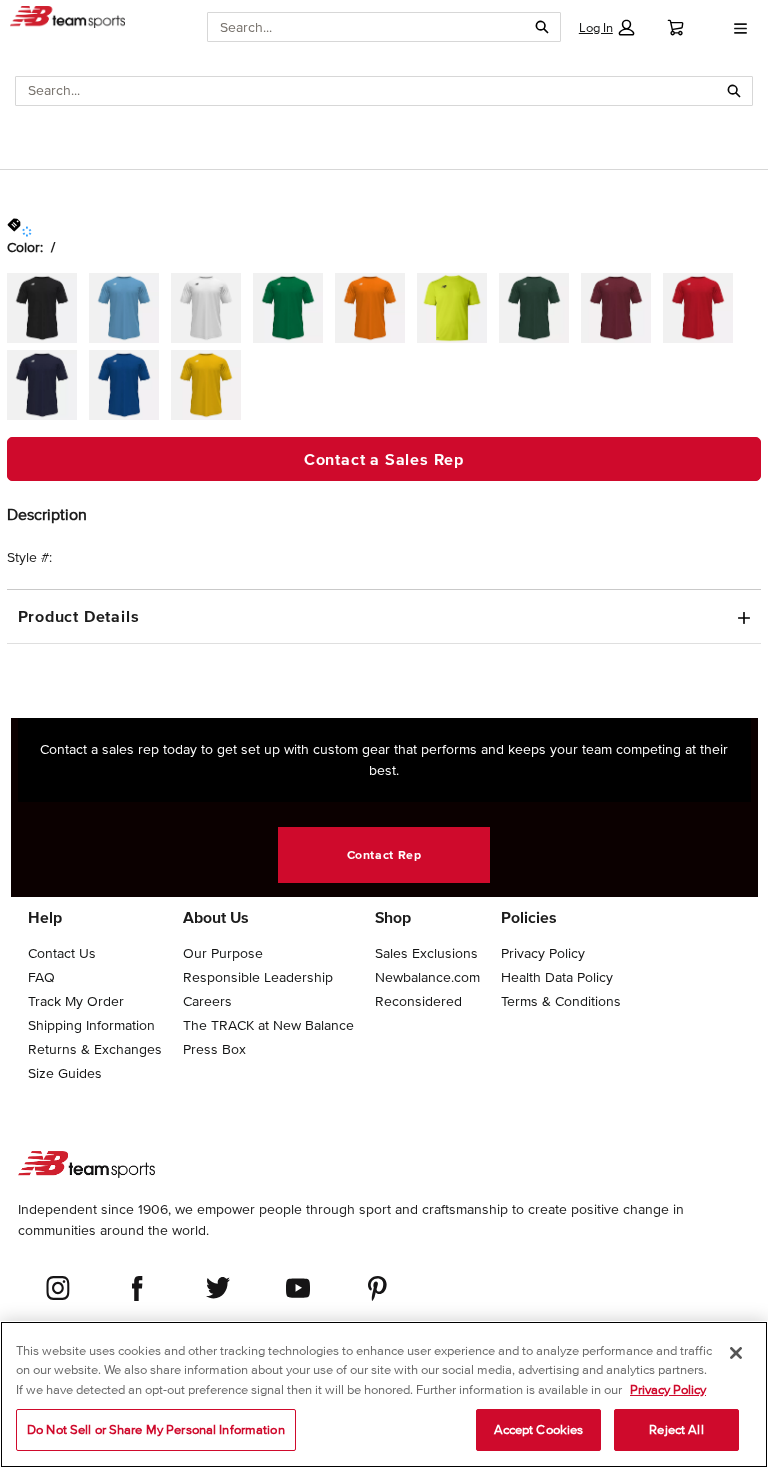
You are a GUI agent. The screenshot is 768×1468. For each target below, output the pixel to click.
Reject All (676, 1429)
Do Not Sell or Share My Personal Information (156, 1429)
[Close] (736, 1353)
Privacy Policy (668, 1389)
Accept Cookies (539, 1429)
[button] (606, 27)
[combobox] (366, 27)
